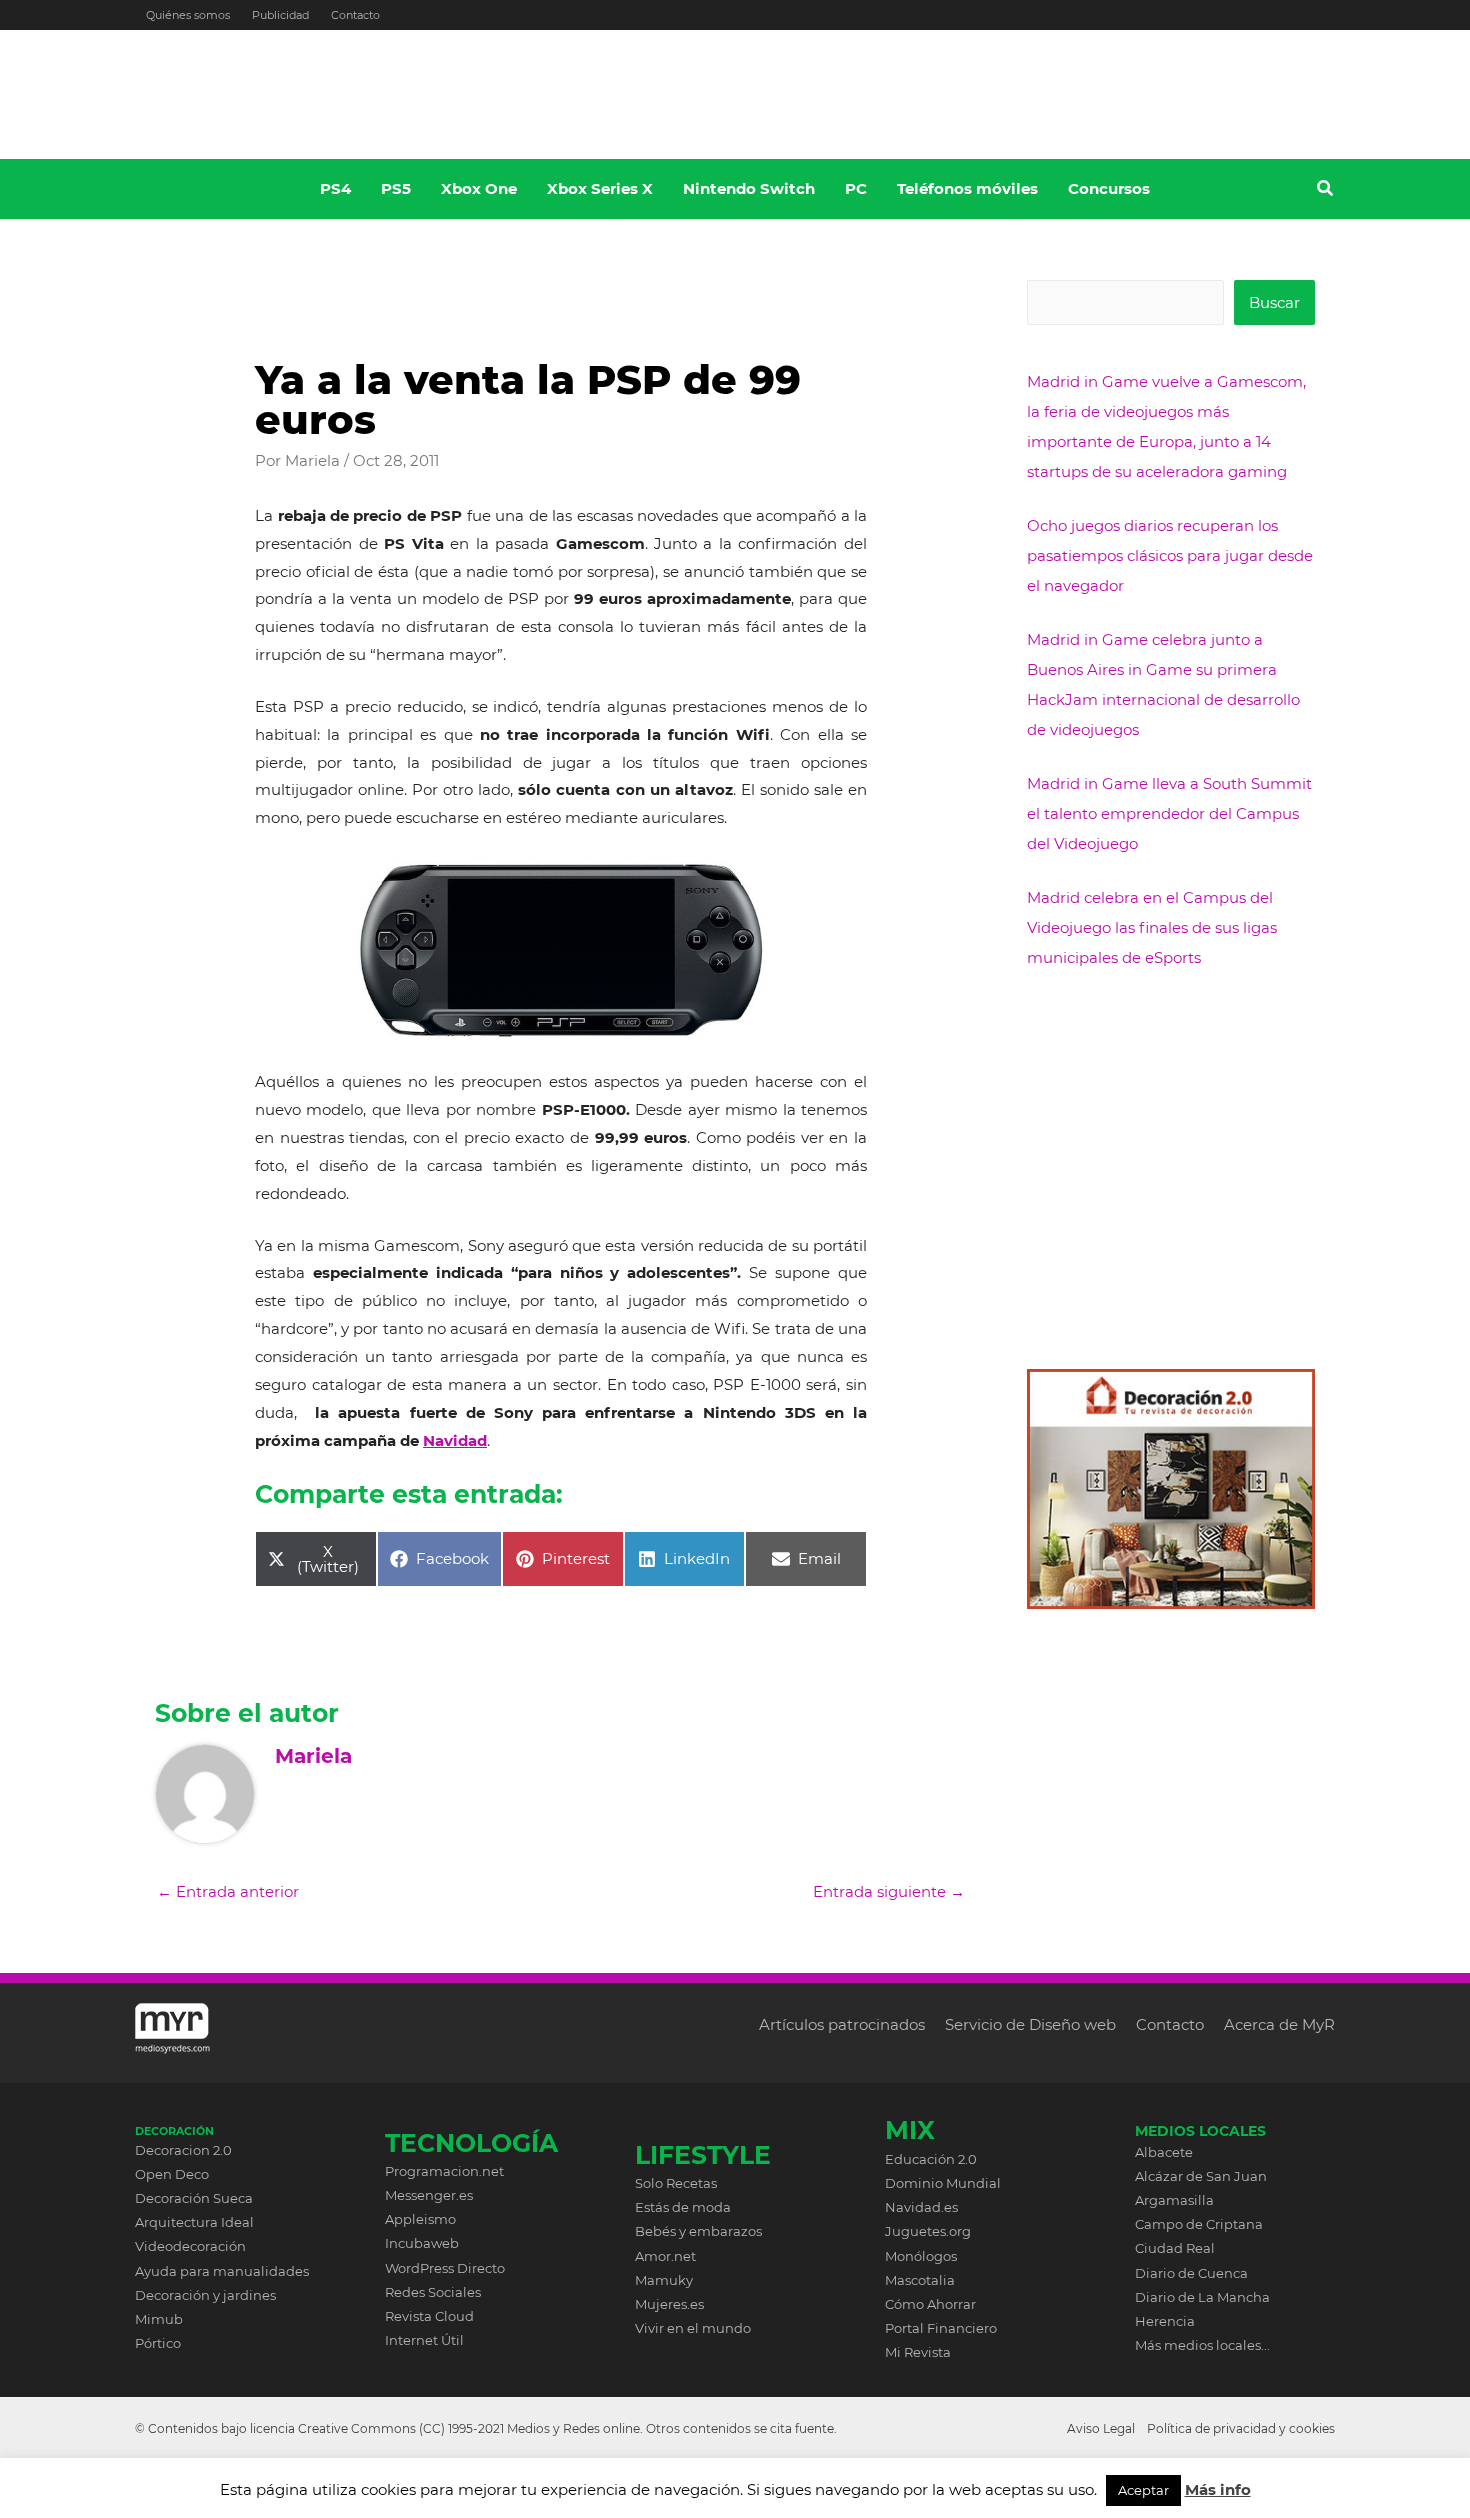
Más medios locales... (1202, 2345)
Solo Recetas (676, 2183)
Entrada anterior (228, 1891)
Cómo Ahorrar (930, 2304)
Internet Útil (424, 2340)
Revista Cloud (429, 2316)
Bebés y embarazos (698, 2231)
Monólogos (921, 2256)
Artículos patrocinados (842, 2024)
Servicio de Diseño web (1030, 2024)
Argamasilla (1174, 2200)
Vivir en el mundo (693, 2328)
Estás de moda (683, 2207)
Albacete (1164, 2152)
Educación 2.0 (931, 2159)
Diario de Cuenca (1191, 2273)
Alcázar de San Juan (1201, 2176)
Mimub (159, 2319)
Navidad (455, 1440)
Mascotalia (920, 2280)
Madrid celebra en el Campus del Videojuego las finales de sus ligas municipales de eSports (1152, 927)
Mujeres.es (669, 2304)
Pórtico (158, 2343)
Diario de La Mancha (1202, 2297)
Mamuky (664, 2280)
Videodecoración (190, 2246)
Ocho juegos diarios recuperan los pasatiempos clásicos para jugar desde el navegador (1170, 555)
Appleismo (420, 2219)
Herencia (1165, 2321)
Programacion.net (444, 2171)
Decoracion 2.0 (183, 2150)
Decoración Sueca (194, 2198)
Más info (1218, 2489)
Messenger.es (429, 2195)
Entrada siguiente (889, 1891)
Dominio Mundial (943, 2183)
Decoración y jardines (205, 2295)
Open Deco (172, 2174)
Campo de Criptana (1199, 2224)
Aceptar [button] (1143, 2490)
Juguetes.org (928, 2231)
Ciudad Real (1175, 2248)
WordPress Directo (445, 2268)
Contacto (355, 15)
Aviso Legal (1101, 2428)
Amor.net (665, 2256)
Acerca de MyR (1279, 2024)
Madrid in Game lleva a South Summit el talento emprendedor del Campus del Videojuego (1169, 813)
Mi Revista (918, 2352)
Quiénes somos (188, 15)
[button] (1326, 191)
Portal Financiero (941, 2328)
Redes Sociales (433, 2292)
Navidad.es (921, 2207)
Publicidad (280, 15)
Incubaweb (422, 2243)
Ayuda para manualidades (222, 2271)
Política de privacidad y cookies (1241, 2428)
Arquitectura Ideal (194, 2222)
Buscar (1274, 302)
